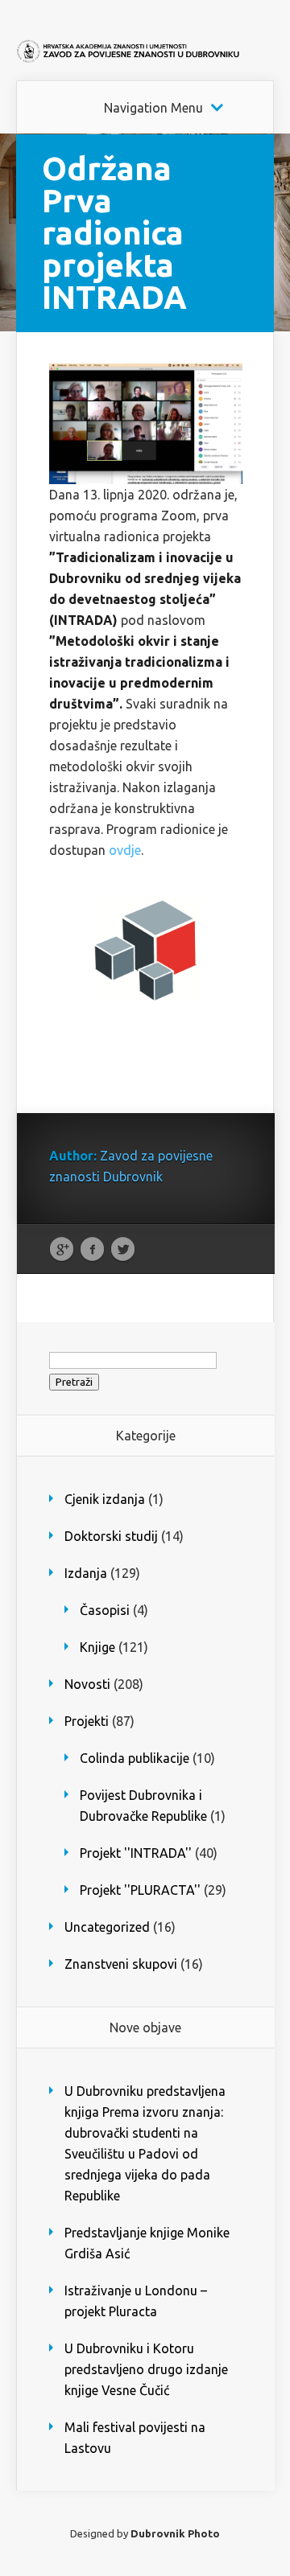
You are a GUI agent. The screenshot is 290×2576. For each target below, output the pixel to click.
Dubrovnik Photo (175, 2533)
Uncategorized (107, 1927)
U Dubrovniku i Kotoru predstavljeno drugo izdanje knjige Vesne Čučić (146, 2369)
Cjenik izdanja (105, 1499)
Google (62, 1250)
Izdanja (86, 1573)
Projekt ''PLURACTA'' (140, 1890)
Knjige (97, 1647)
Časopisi (105, 1610)
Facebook (92, 1250)
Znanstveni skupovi (121, 1964)
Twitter (123, 1250)
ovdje (125, 850)
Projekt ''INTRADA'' (136, 1853)
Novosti (87, 1684)
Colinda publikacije (135, 1758)
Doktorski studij (111, 1536)
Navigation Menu (153, 108)
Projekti (87, 1721)
